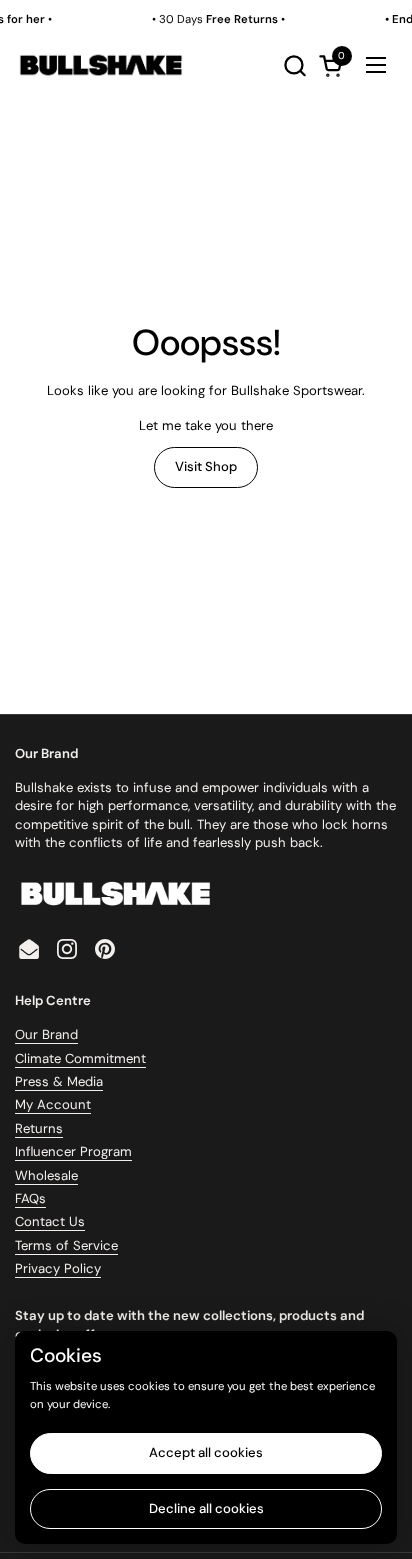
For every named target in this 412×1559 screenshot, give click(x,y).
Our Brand (46, 1034)
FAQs (30, 1198)
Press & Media (59, 1081)
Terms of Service (66, 1245)
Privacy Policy (58, 1268)
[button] (294, 65)
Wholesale (46, 1175)
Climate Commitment (80, 1058)
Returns (39, 1128)
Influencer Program (73, 1151)
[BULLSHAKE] (100, 65)
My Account (53, 1104)
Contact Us (50, 1221)
